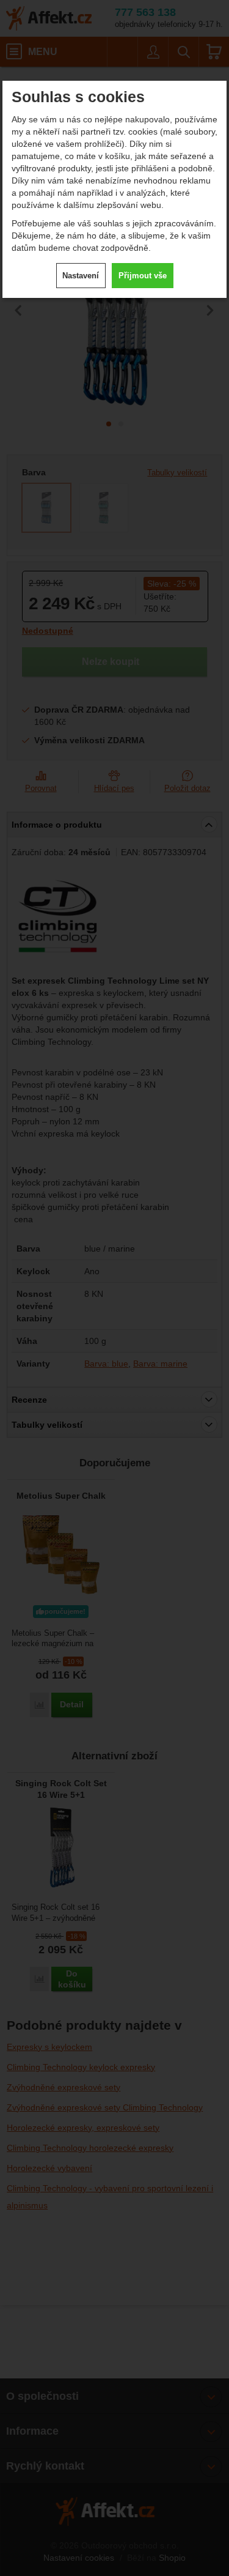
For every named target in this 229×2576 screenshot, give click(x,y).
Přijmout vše (143, 276)
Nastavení (81, 276)
